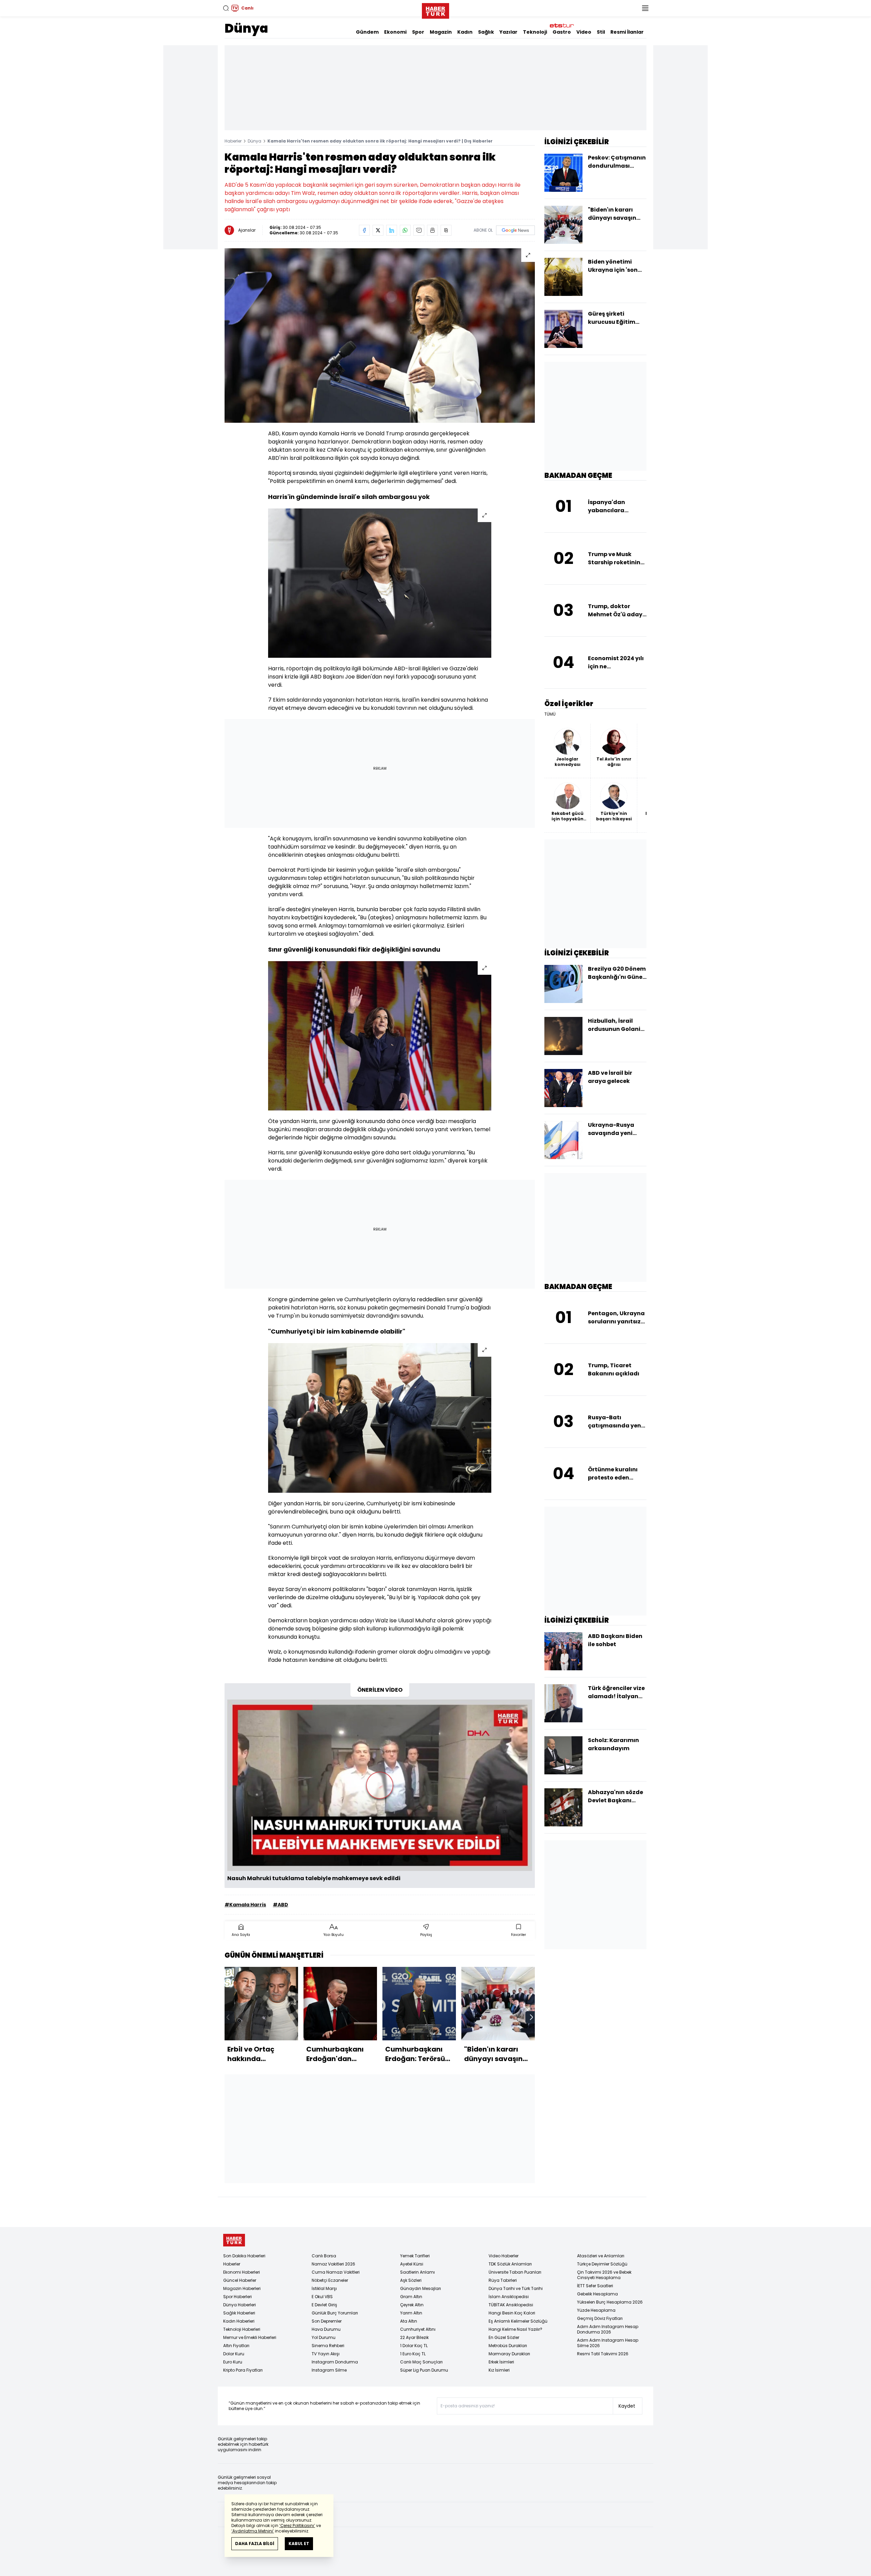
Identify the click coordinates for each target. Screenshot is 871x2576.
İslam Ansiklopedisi (509, 2297)
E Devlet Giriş (324, 2305)
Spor (418, 32)
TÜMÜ (550, 714)
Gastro (562, 32)
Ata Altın (409, 2321)
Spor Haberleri (237, 2297)
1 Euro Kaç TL (413, 2354)
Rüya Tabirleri (503, 2280)
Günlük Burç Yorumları (335, 2313)
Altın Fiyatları (236, 2346)
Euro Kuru (233, 2362)
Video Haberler (504, 2256)
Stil (601, 32)
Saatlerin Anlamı (417, 2272)
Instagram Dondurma (335, 2362)
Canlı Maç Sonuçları (421, 2362)
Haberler (233, 141)
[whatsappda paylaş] (405, 230)
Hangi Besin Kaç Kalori (512, 2313)
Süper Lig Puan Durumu (424, 2370)
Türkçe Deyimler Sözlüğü (602, 2264)
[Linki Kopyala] (446, 230)
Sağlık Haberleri (239, 2313)
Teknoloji (535, 32)
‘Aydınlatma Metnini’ (253, 2531)
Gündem (367, 32)
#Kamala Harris (245, 1905)
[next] (531, 2017)
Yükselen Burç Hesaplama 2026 (610, 2302)
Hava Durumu (326, 2329)
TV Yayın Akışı (326, 2354)
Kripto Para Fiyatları (243, 2370)
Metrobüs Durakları (508, 2346)
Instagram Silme (329, 2370)
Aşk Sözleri (411, 2280)
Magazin (441, 32)
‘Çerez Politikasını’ (297, 2525)
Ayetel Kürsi (412, 2264)
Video (584, 32)
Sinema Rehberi (328, 2346)
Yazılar (508, 32)
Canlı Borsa (324, 2256)
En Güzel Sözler (504, 2337)
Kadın (465, 32)
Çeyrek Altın (412, 2305)
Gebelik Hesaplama (597, 2294)
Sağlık (486, 32)
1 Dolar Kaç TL (414, 2346)
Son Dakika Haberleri (244, 2256)
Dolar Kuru (234, 2354)
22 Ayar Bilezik (414, 2337)
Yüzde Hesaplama (596, 2310)
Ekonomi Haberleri (242, 2272)
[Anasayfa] (234, 2240)
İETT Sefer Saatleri (595, 2286)
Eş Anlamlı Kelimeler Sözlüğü (518, 2321)
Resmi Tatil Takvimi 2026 (603, 2354)
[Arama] (226, 8)
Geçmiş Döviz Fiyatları (600, 2318)
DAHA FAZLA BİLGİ (255, 2544)
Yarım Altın (411, 2313)
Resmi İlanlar (627, 32)
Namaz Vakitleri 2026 (333, 2264)
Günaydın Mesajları (421, 2288)
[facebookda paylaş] (364, 230)
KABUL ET (299, 2544)
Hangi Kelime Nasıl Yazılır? (515, 2329)
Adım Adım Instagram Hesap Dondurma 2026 (608, 2329)
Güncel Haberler (240, 2280)
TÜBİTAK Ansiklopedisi (511, 2305)
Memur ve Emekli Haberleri (250, 2337)
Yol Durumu (324, 2337)
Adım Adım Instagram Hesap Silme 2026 (608, 2343)
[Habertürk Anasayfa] (435, 10)
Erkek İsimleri (501, 2362)
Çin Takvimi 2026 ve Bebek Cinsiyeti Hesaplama (604, 2275)
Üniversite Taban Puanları (515, 2272)
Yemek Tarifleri (415, 2256)
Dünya (246, 28)
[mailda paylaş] (419, 230)
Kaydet (627, 2406)
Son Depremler (327, 2321)
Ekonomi (395, 32)
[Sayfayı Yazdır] (432, 230)
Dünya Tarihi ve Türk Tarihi (516, 2288)
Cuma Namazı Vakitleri (336, 2272)
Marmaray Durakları (509, 2354)
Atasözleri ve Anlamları (601, 2256)
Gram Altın (411, 2297)
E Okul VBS (322, 2297)
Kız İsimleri (499, 2370)
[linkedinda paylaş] (392, 230)
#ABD (281, 1905)
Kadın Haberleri (239, 2321)
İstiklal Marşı (324, 2288)
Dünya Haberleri (240, 2305)
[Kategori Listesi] (645, 8)
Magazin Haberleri (242, 2288)
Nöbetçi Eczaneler (330, 2280)
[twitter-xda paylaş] (378, 230)
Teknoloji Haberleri (242, 2329)
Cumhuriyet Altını (418, 2329)
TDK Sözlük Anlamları (510, 2264)
